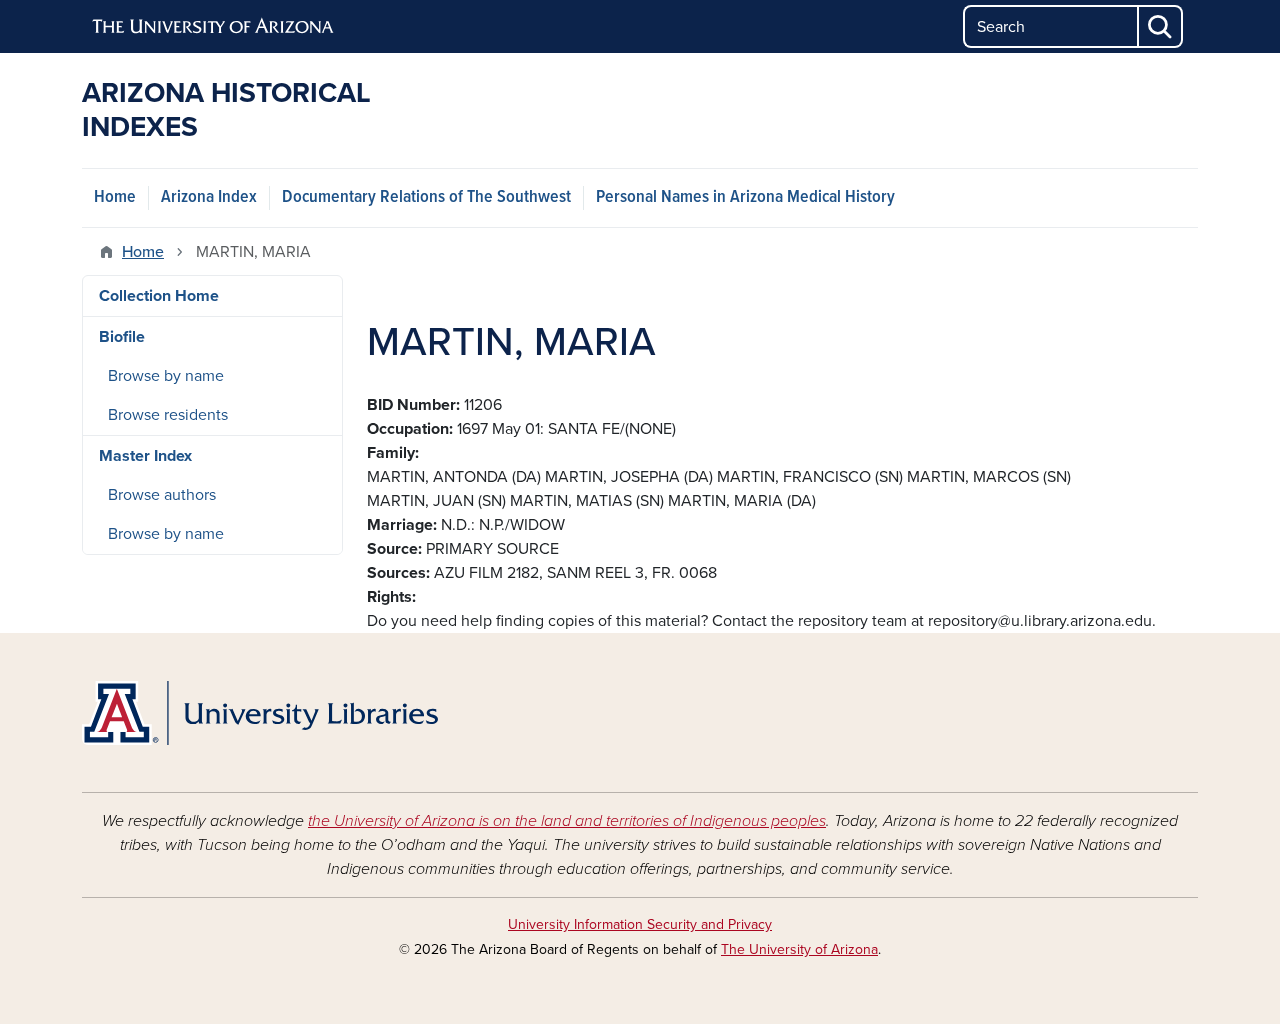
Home (115, 197)
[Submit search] (1161, 26)
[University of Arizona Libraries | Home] (260, 713)
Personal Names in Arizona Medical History (745, 197)
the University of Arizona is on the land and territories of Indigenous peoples (567, 821)
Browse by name (166, 376)
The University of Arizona (799, 949)
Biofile (122, 337)
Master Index (145, 456)
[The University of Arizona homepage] (214, 27)
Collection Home (159, 296)
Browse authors (162, 495)
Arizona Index (209, 197)
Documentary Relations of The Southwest (426, 197)
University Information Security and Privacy (640, 924)
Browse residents (168, 415)
